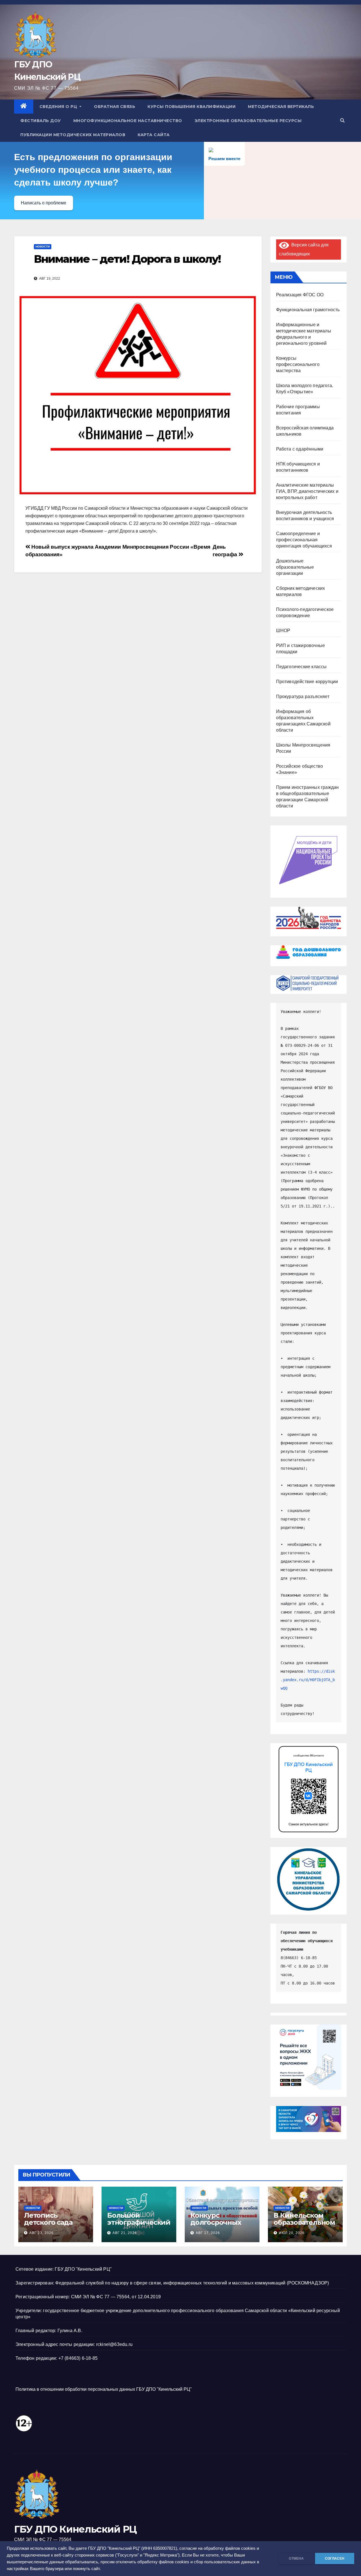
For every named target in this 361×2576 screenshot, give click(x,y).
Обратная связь (115, 107)
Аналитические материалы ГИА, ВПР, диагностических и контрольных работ (307, 491)
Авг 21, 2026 (125, 2233)
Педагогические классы (301, 667)
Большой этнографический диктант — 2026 (139, 2222)
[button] (342, 121)
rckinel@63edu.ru (114, 2344)
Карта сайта (154, 135)
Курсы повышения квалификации (191, 107)
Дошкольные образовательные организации (295, 567)
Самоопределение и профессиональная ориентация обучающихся (304, 540)
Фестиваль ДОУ (41, 121)
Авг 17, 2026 (208, 2233)
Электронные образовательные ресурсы (248, 121)
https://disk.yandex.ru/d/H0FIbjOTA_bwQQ (308, 1680)
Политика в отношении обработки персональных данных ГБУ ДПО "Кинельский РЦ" (104, 2389)
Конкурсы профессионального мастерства (298, 364)
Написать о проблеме (44, 203)
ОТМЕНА (296, 2559)
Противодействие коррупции (307, 682)
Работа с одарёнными (300, 449)
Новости (43, 247)
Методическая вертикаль (281, 107)
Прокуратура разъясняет (303, 697)
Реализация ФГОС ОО (300, 295)
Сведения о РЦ (59, 107)
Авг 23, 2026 (41, 2233)
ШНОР (283, 631)
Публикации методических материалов (73, 135)
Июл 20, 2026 (292, 2233)
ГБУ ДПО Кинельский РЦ (75, 2529)
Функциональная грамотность (308, 310)
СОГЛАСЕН (335, 2559)
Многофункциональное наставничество (128, 121)
